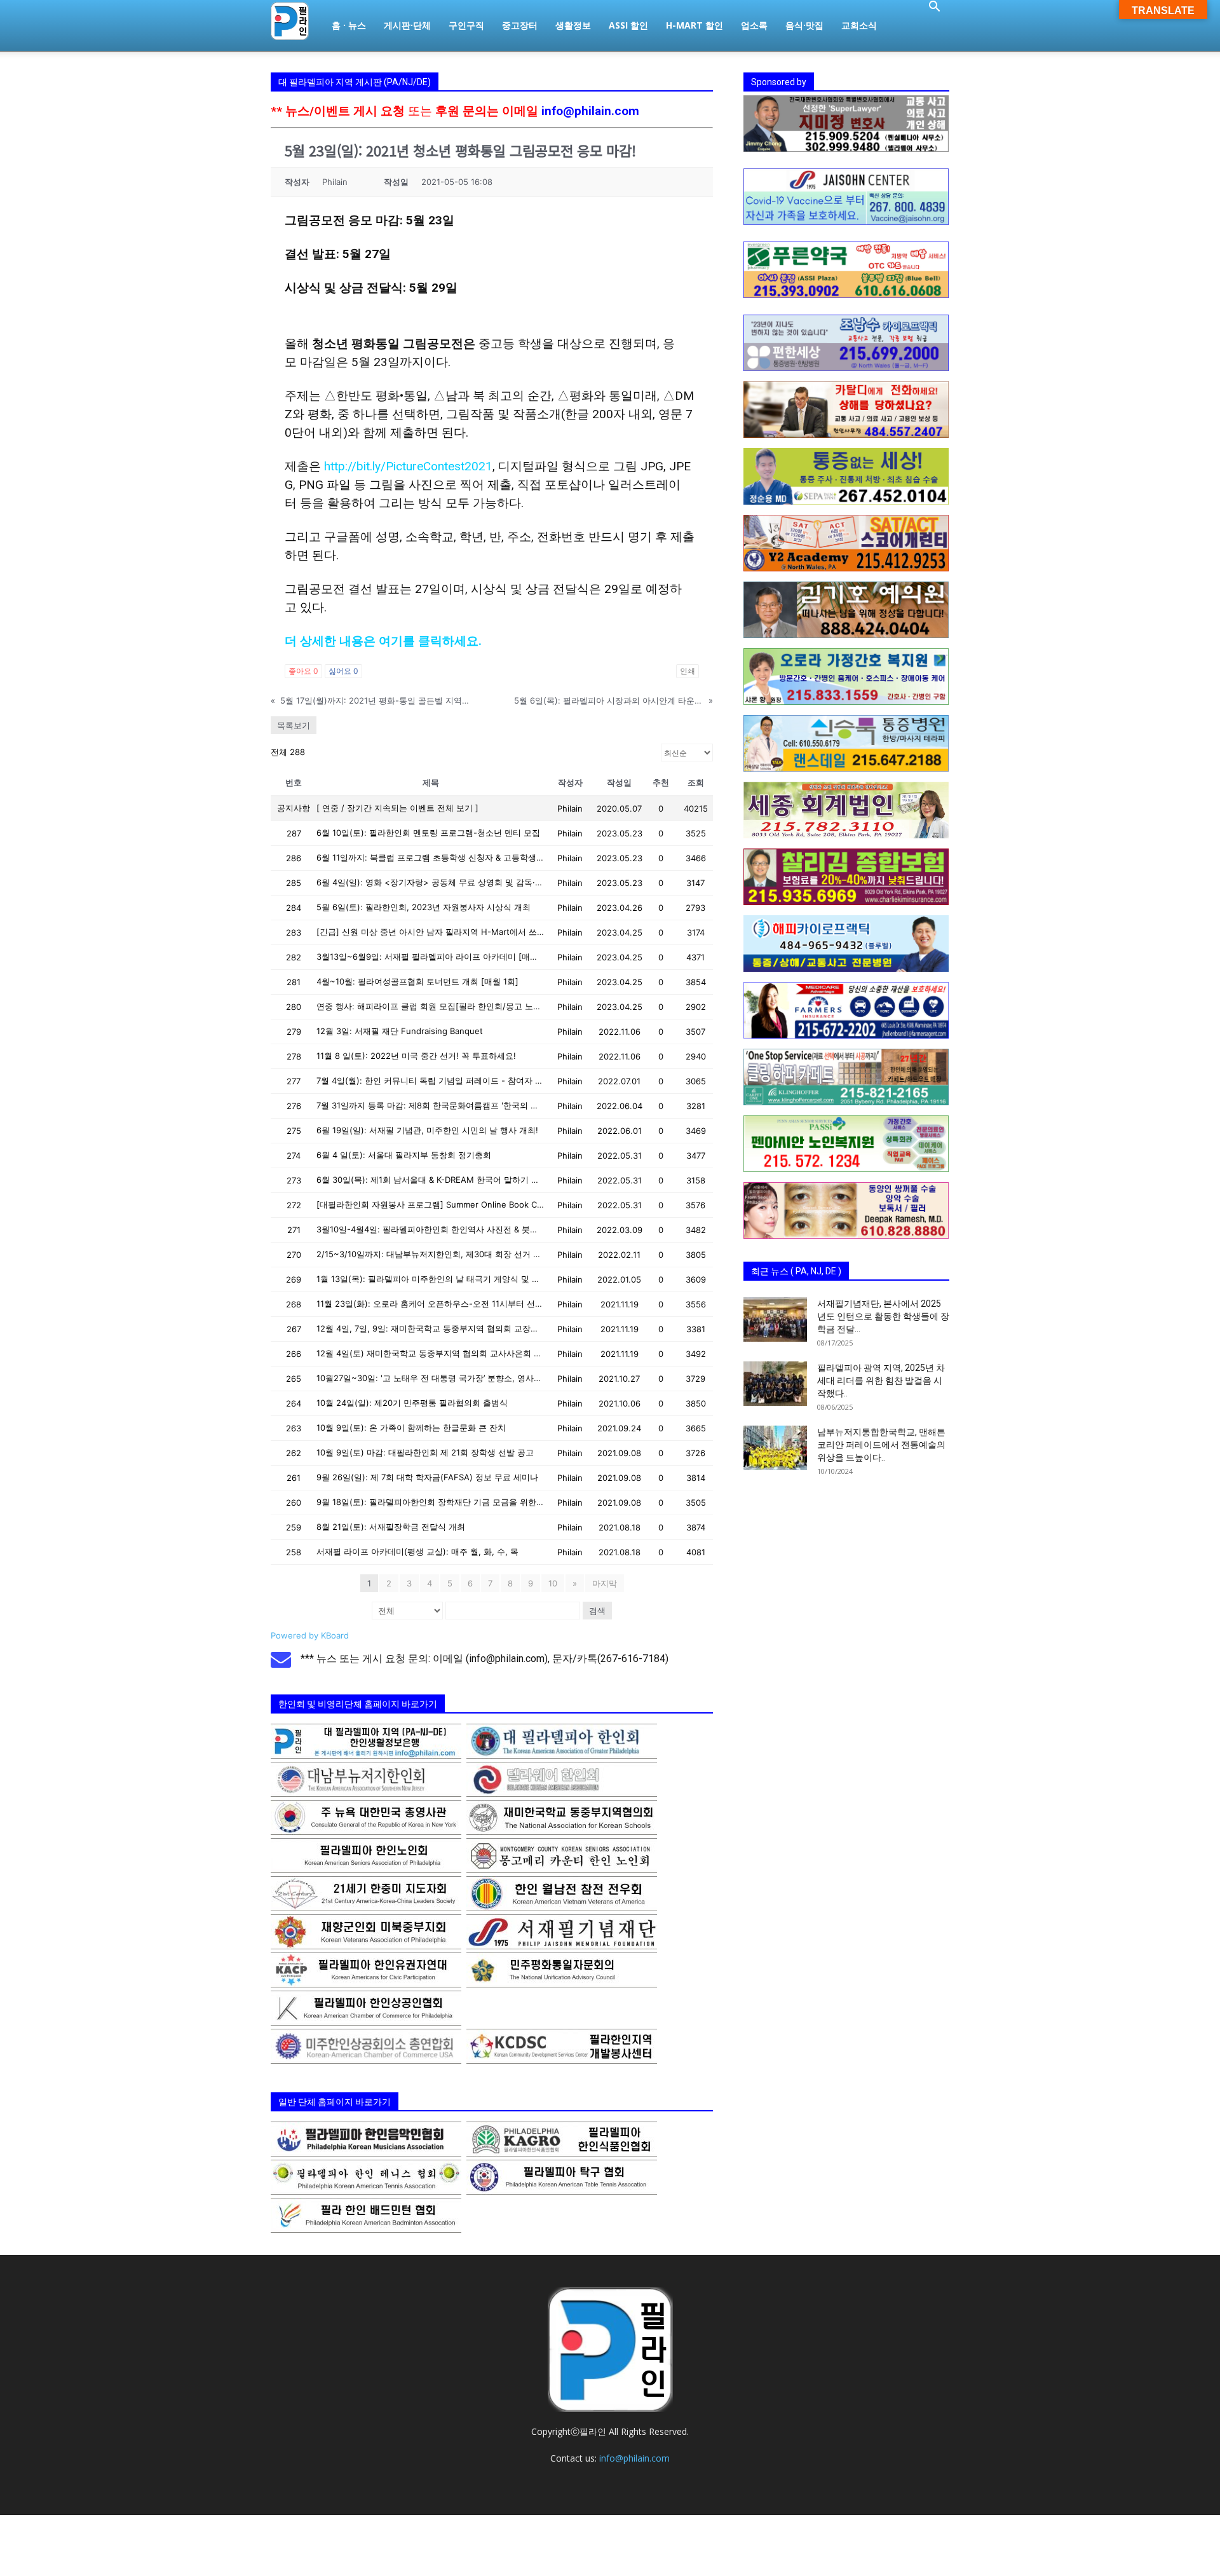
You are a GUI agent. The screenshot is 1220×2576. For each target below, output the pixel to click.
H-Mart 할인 (695, 25)
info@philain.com (590, 111)
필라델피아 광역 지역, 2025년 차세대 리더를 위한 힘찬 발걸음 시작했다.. (881, 1380)
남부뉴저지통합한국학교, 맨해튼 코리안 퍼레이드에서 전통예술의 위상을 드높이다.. (881, 1445)
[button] (934, 8)
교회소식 (859, 25)
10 (553, 1583)
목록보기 (294, 725)
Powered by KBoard (310, 1635)
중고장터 (520, 25)
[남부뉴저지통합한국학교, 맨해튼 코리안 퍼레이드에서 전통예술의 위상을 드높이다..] (775, 1448)
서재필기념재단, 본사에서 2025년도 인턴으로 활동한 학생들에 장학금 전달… (883, 1316)
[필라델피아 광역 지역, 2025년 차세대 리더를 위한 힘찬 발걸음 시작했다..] (775, 1384)
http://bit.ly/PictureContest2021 (408, 466)
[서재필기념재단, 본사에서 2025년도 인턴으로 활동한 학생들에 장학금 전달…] (775, 1319)
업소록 (754, 25)
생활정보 (573, 25)
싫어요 (343, 671)
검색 (597, 1611)
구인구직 (466, 25)
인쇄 (688, 671)
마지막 (605, 1583)
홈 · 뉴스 (349, 25)
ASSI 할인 (628, 25)
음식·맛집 (804, 25)
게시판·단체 (407, 25)
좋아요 (303, 671)
